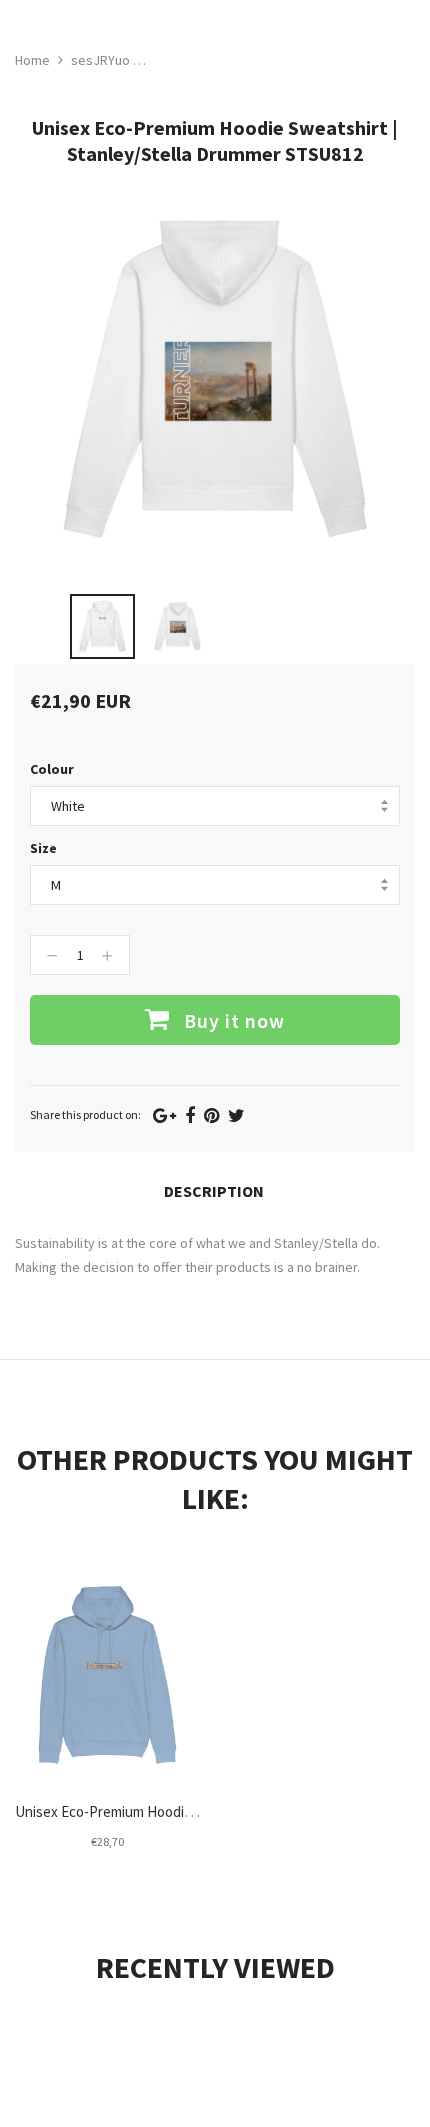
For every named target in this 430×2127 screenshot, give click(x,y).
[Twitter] (236, 1115)
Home (32, 60)
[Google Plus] (164, 1115)
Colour (52, 769)
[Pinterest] (211, 1115)
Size (43, 848)
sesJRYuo (100, 60)
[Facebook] (190, 1115)
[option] (102, 626)
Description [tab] (214, 1191)
